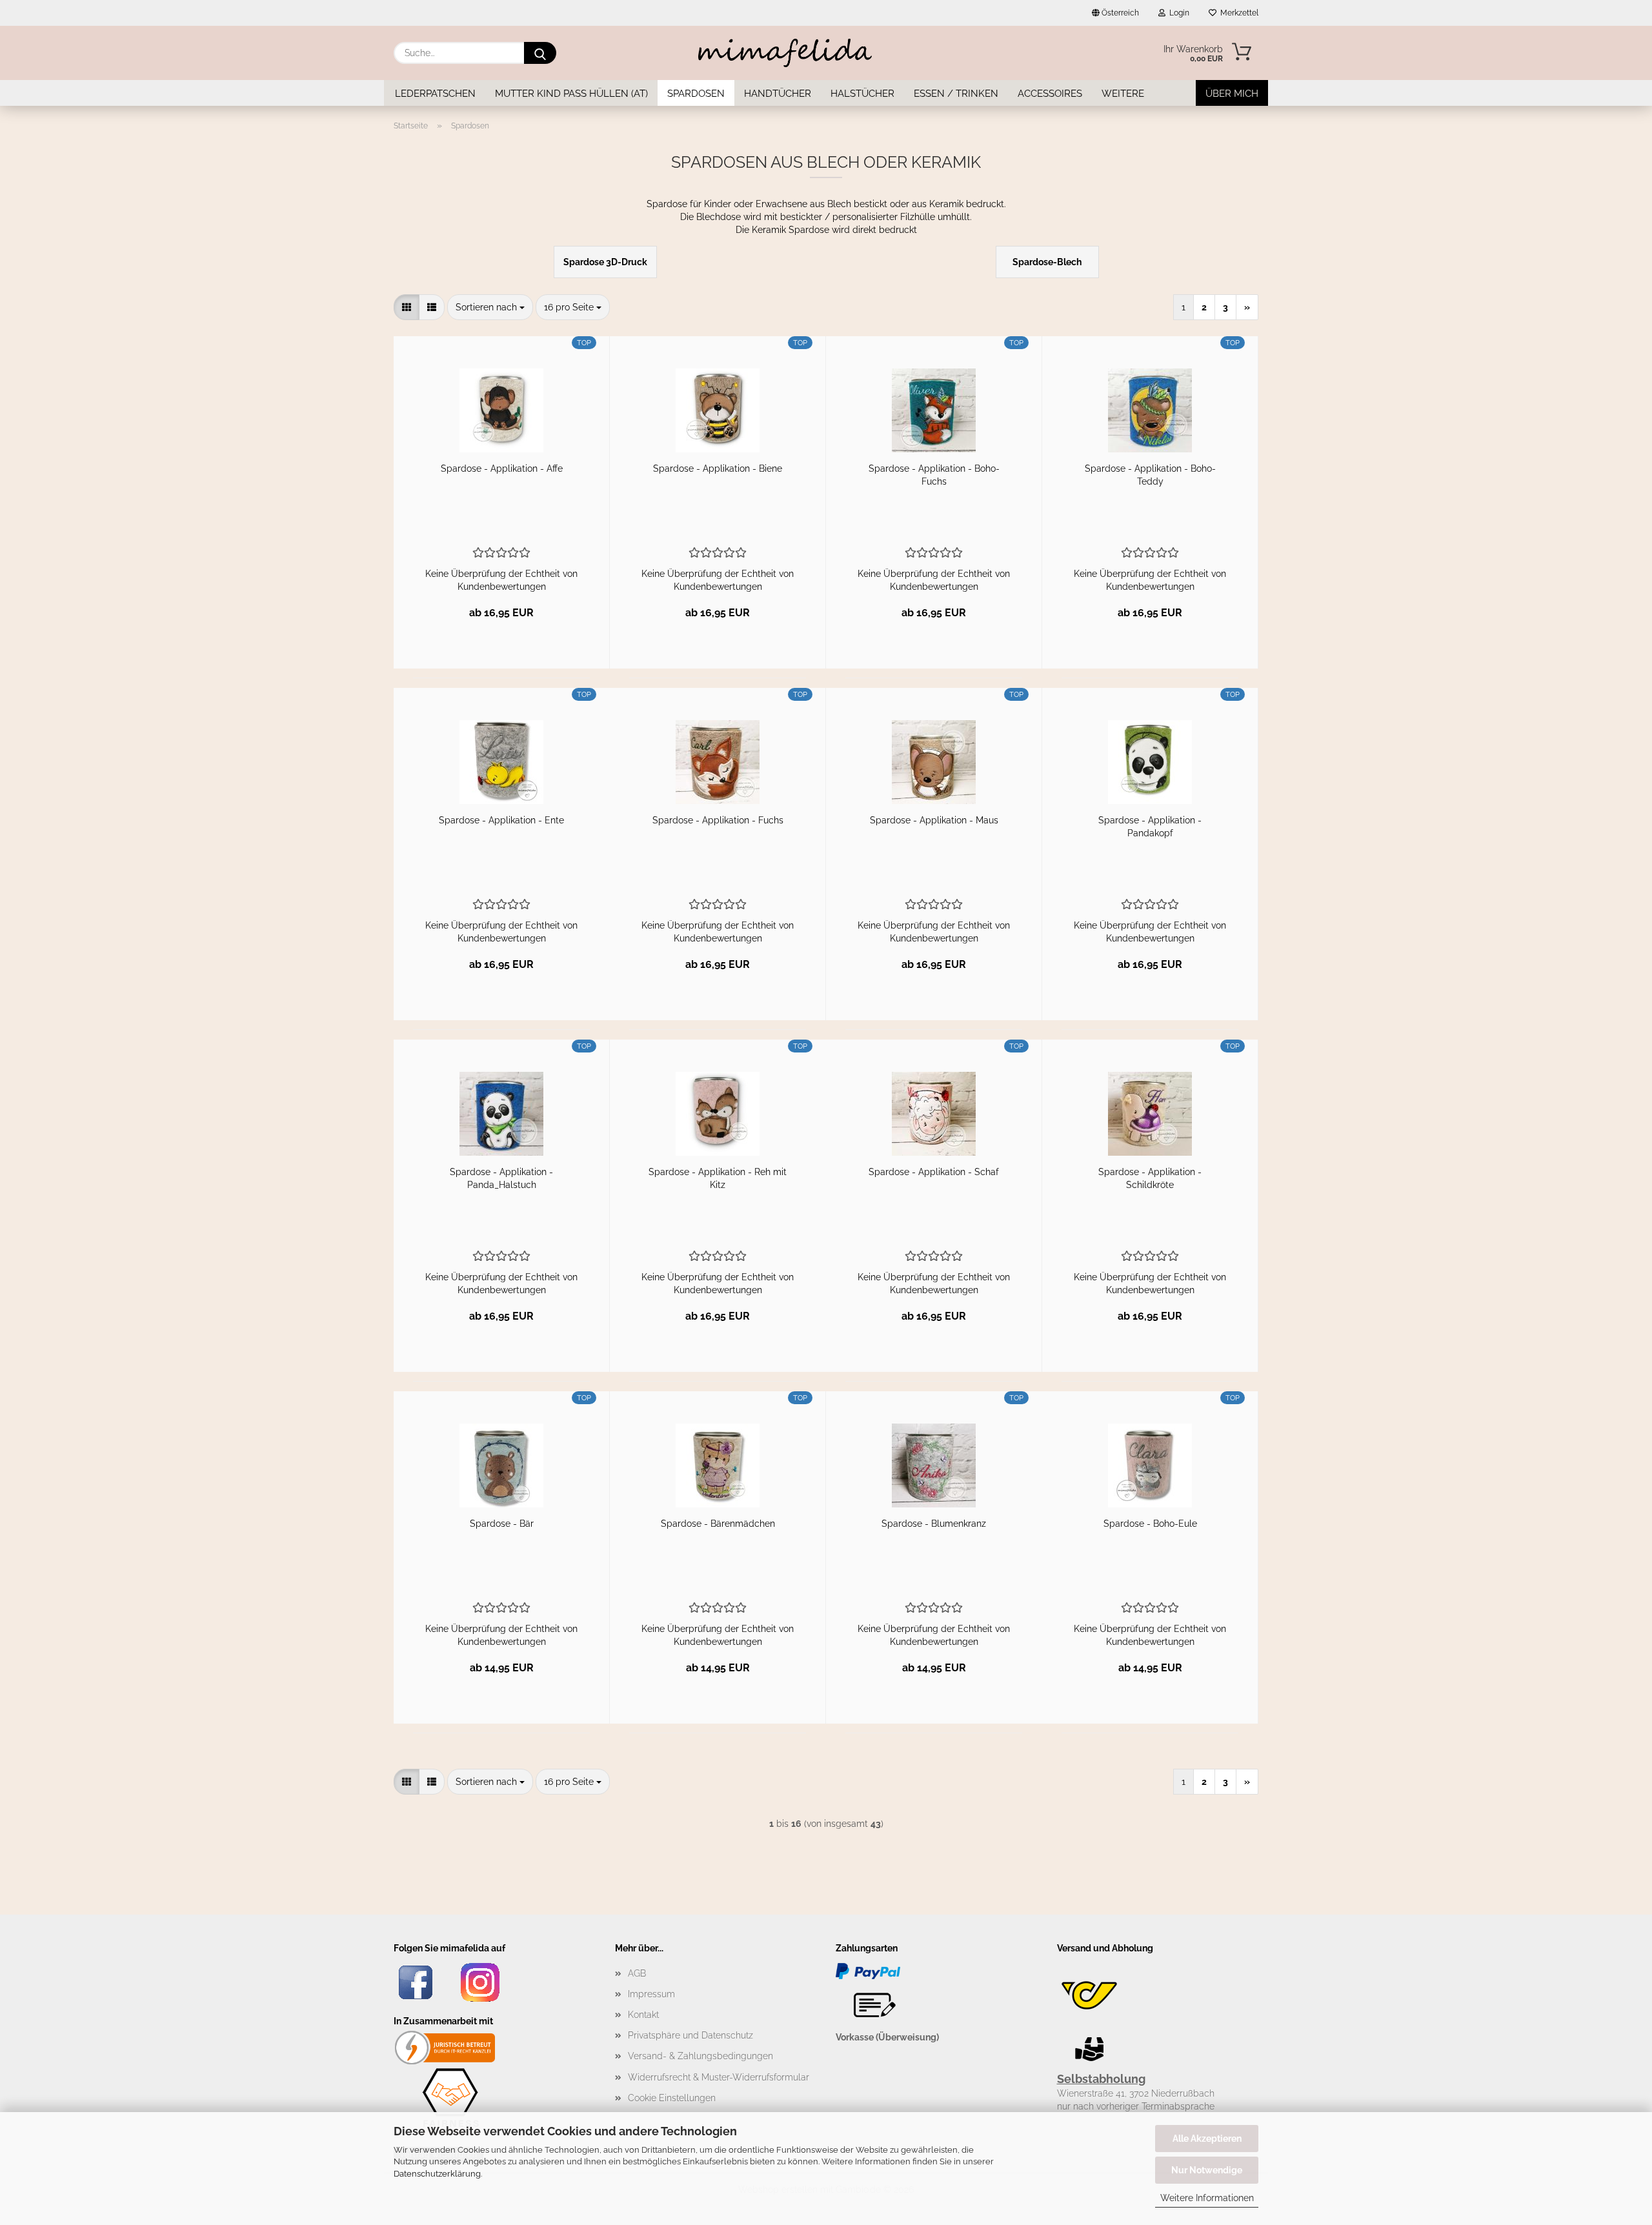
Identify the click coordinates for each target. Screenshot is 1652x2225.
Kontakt (643, 2015)
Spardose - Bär (502, 1524)
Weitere (1123, 94)
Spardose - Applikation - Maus (934, 820)
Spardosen (696, 94)
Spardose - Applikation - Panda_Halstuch (501, 1178)
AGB (637, 1973)
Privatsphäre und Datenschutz (690, 2035)
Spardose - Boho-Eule (1150, 1524)
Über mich (1232, 94)
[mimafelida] (785, 53)
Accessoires (1050, 94)
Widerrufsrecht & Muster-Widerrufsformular (719, 2077)
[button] (407, 307)
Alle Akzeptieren (1207, 2139)
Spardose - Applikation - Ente (501, 820)
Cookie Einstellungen (672, 2098)
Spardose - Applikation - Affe (502, 468)
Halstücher (862, 94)
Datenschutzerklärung (437, 2174)
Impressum (651, 1994)
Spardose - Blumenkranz (934, 1524)
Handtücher (778, 94)
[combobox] (490, 307)
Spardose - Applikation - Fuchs (718, 820)
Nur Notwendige (1207, 2170)
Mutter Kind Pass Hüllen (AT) (571, 94)
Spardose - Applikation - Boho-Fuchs (934, 475)
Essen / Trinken (956, 94)
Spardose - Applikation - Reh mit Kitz (718, 1178)
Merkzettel (1237, 13)
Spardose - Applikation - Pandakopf (1150, 827)
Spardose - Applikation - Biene (718, 468)
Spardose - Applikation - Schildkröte (1150, 1178)
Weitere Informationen (1207, 2198)
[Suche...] (540, 53)
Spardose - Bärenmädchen (718, 1524)
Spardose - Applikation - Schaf (934, 1172)
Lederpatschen (435, 94)
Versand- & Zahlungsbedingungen (700, 2056)
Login (1177, 13)
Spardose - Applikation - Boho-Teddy (1150, 475)
